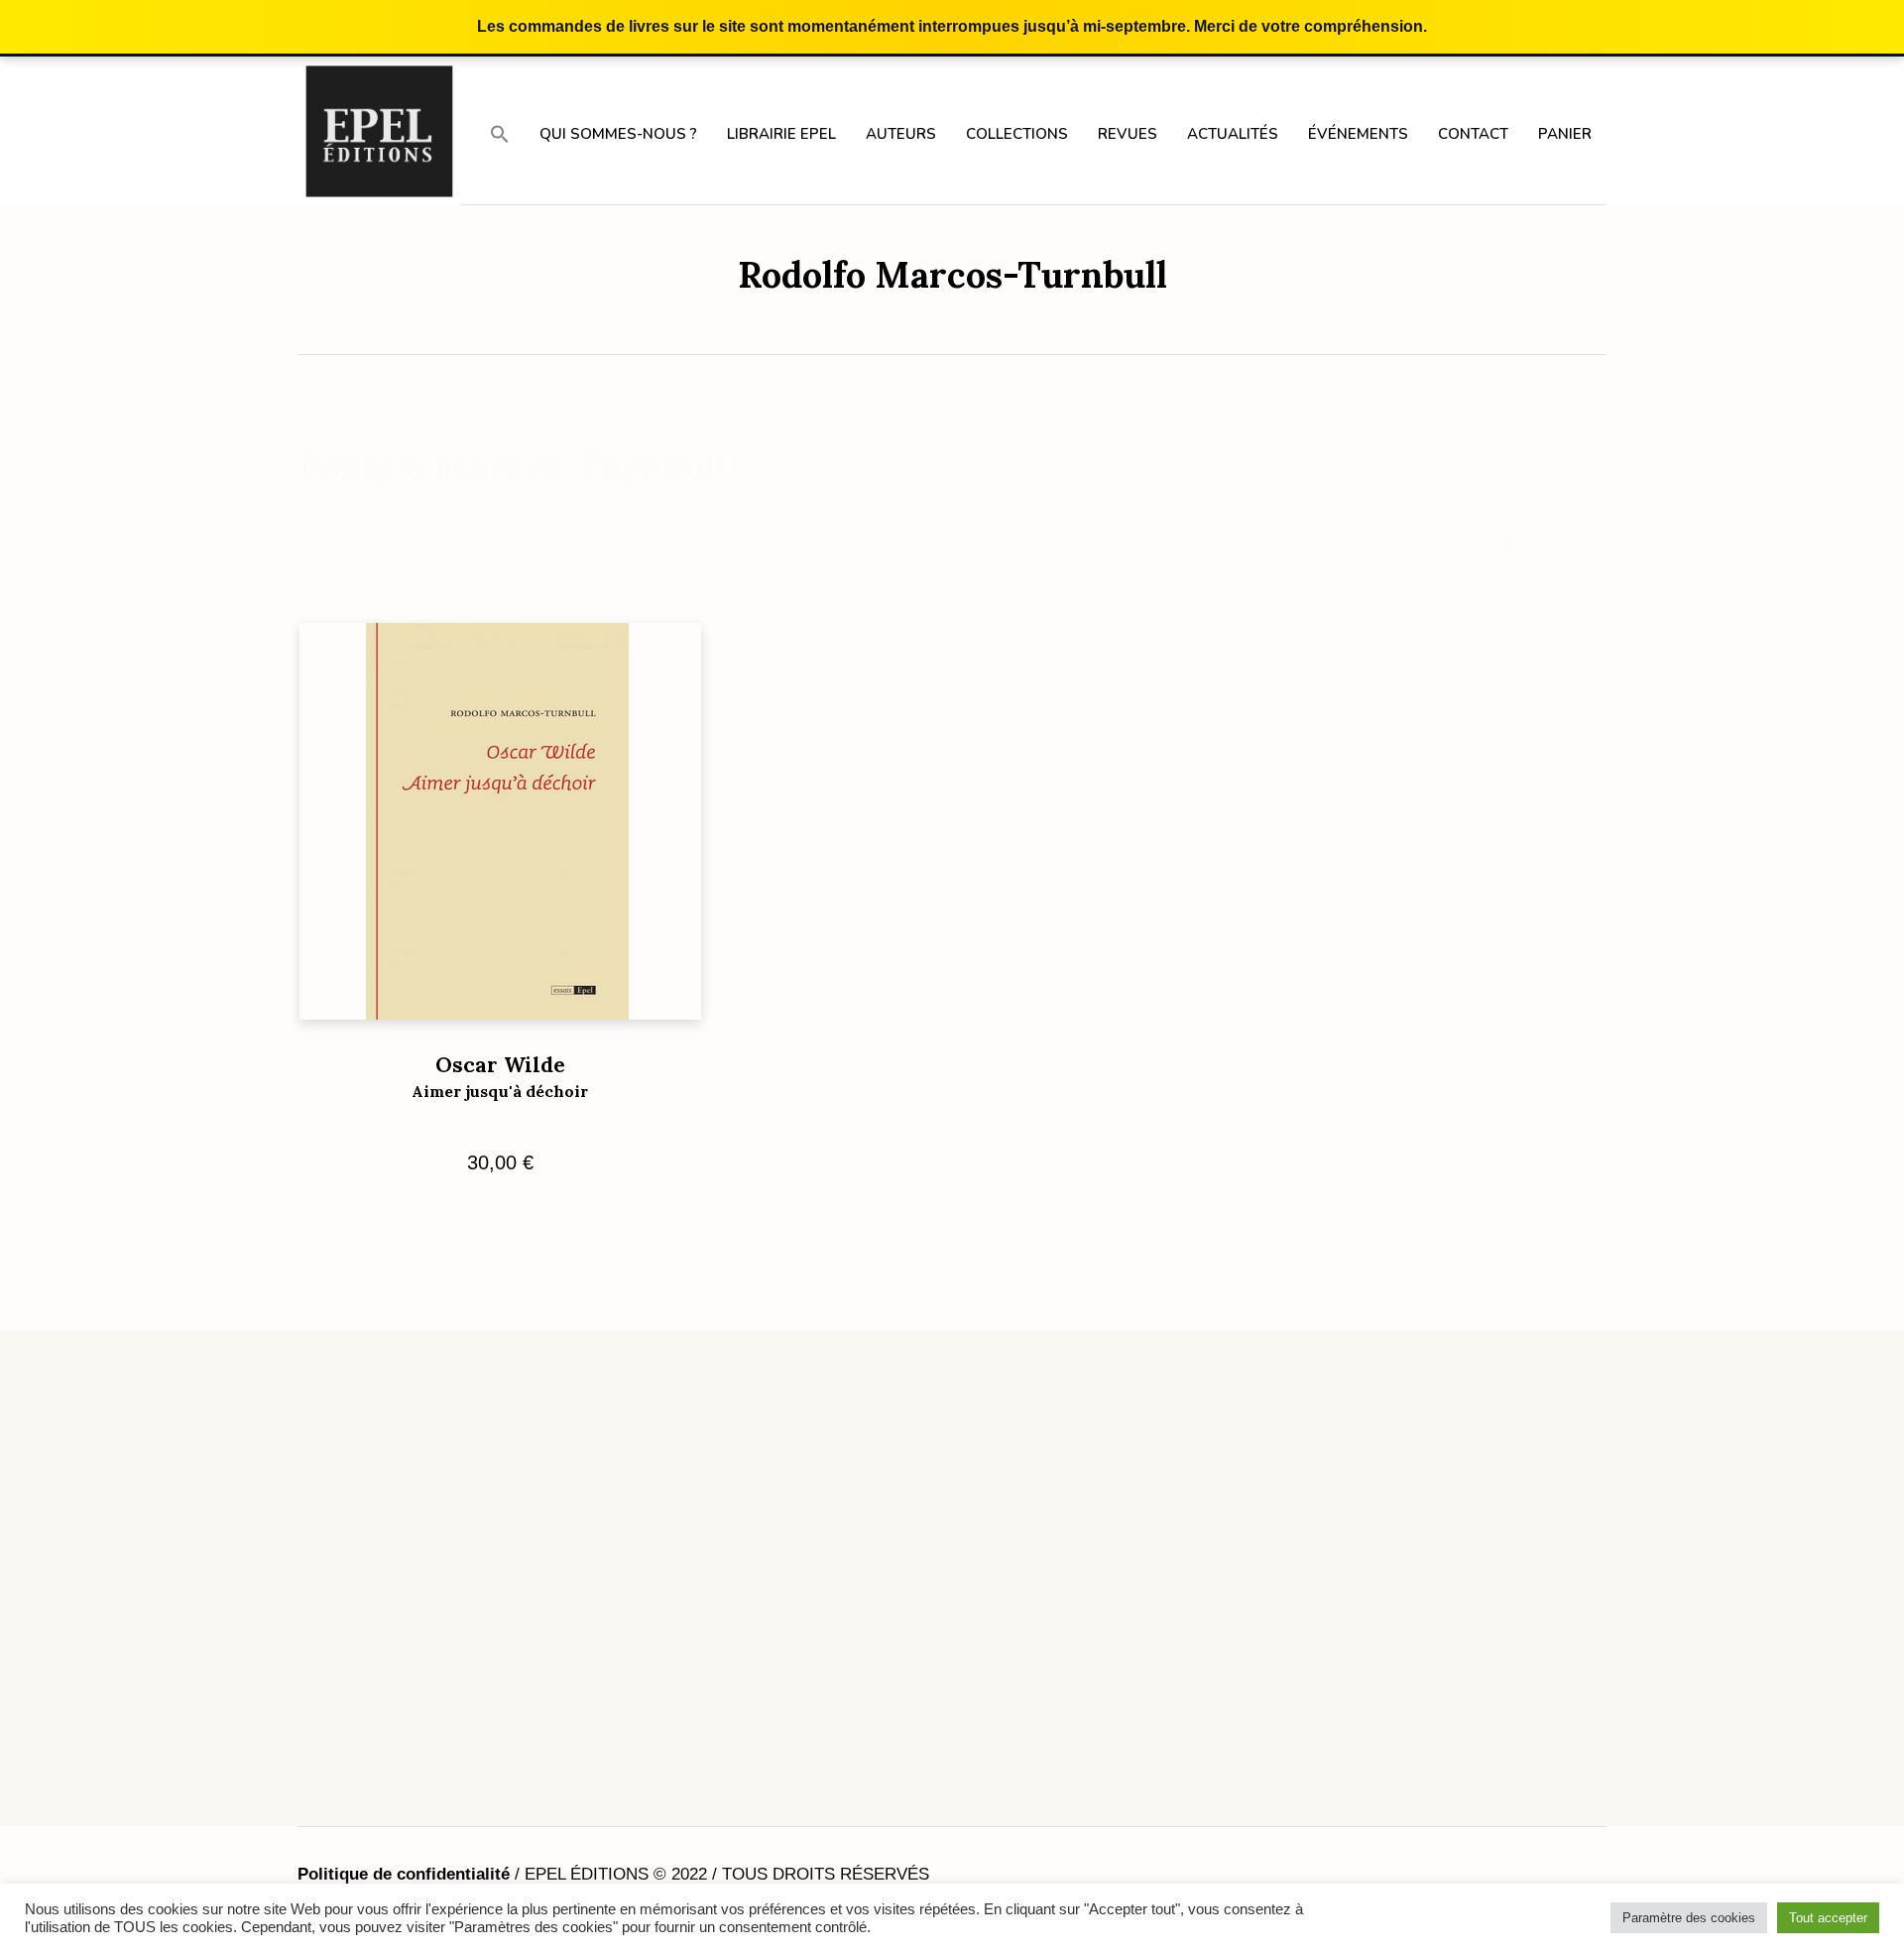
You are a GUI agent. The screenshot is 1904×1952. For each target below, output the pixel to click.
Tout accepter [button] (1828, 1918)
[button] (500, 133)
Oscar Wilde (500, 1076)
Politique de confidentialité (404, 1874)
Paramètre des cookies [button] (1689, 1918)
